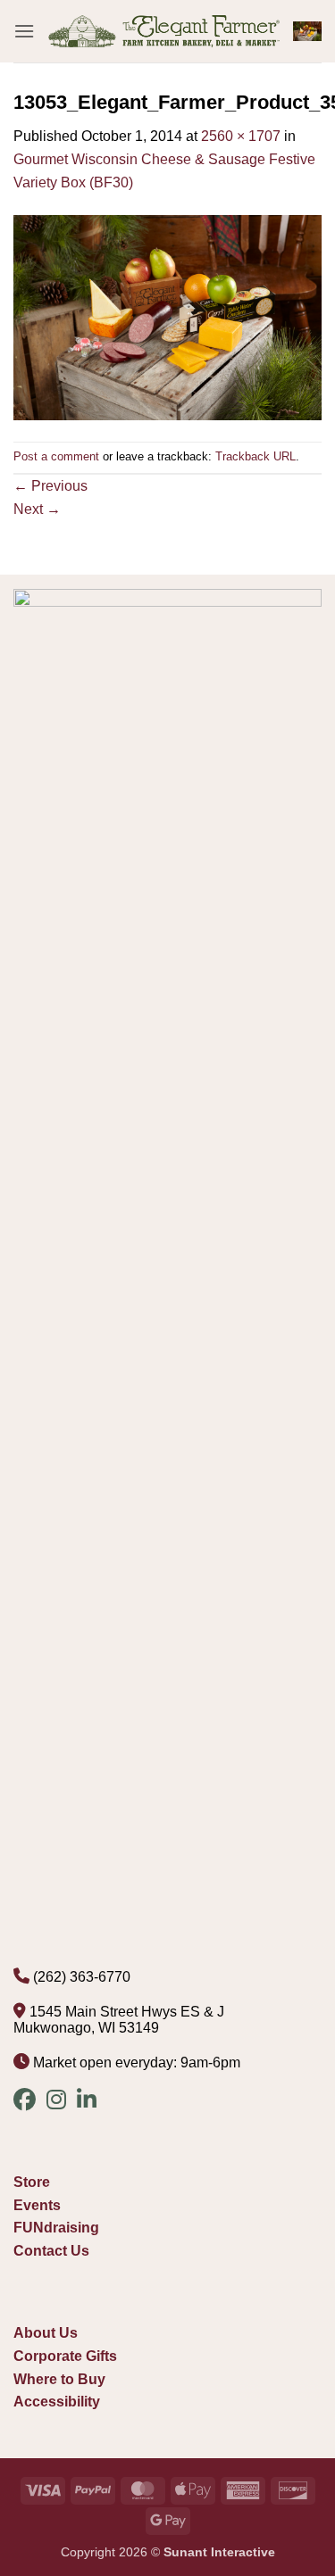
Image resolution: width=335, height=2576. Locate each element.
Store (32, 2182)
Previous (50, 486)
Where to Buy (59, 2379)
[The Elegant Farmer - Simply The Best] (164, 32)
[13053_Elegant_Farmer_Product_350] (167, 316)
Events (37, 2205)
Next (37, 509)
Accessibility (57, 2402)
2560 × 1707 (241, 136)
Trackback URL (255, 456)
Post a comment (56, 456)
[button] (24, 31)
